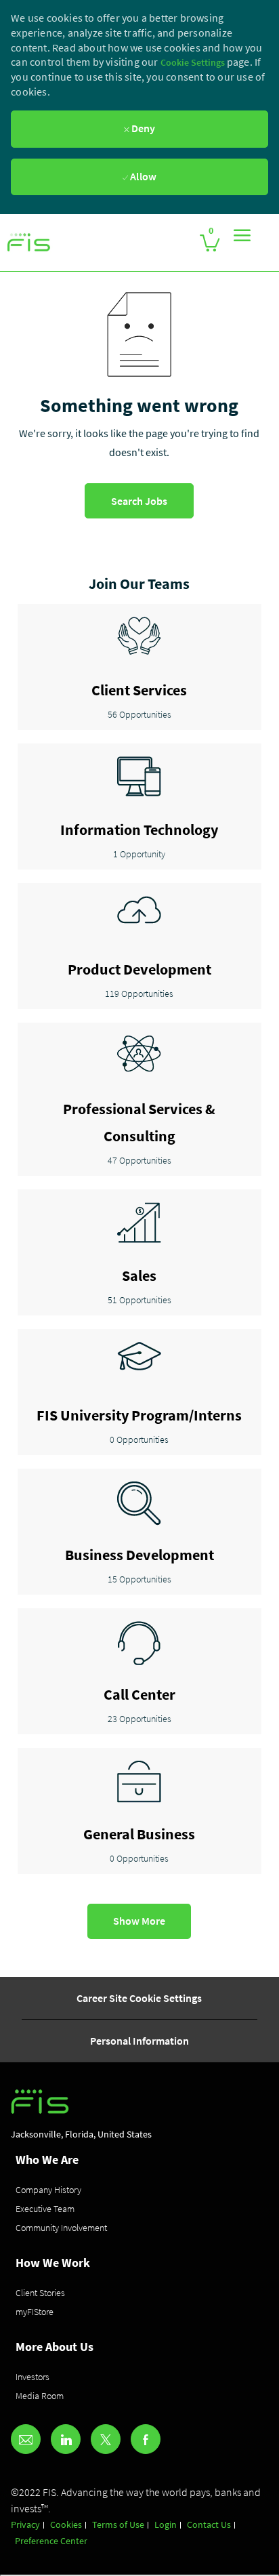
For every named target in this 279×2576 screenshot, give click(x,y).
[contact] (26, 2439)
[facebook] (146, 2439)
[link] (29, 243)
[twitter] (106, 2439)
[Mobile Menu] (242, 235)
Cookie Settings (194, 62)
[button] (139, 1921)
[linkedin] (66, 2439)
